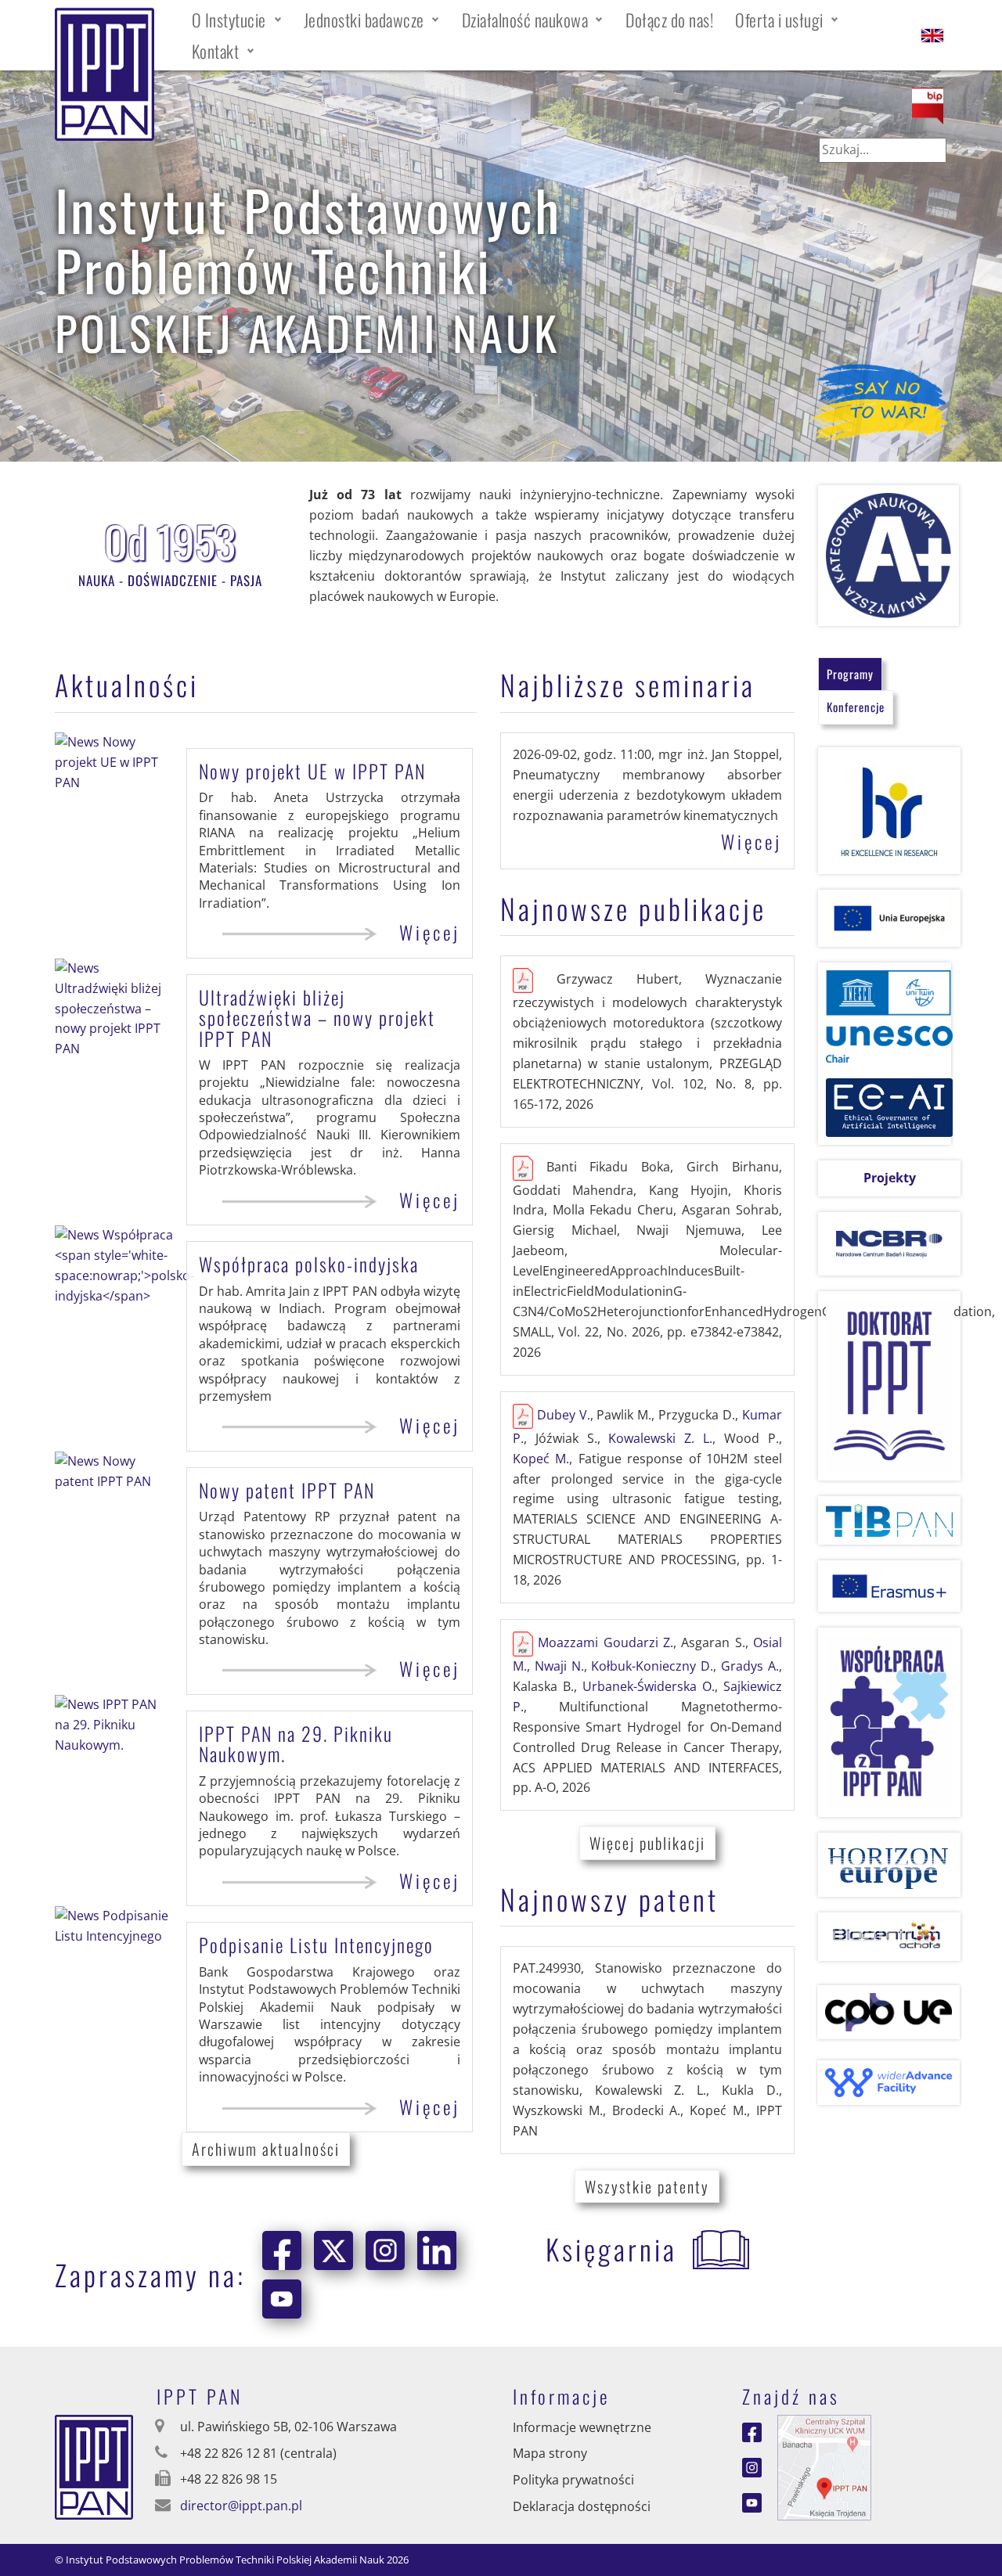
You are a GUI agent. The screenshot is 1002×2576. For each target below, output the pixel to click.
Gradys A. (750, 1666)
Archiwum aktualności (266, 2149)
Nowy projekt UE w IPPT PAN (312, 771)
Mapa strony (550, 2453)
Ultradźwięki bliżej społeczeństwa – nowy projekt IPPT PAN (317, 1018)
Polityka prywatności (573, 2480)
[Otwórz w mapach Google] (824, 2466)
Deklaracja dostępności (582, 2506)
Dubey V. (564, 1415)
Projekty (890, 1178)
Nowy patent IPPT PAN (287, 1490)
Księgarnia (611, 2249)
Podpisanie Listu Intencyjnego (316, 1945)
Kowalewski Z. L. (660, 1438)
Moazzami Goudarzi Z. (606, 1642)
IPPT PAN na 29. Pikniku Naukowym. (296, 1743)
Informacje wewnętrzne (582, 2427)
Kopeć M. (541, 1459)
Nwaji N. (559, 1666)
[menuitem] (237, 20)
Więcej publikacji (647, 1843)
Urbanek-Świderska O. (649, 1686)
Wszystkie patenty (647, 2186)
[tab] (850, 674)
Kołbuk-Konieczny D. (652, 1666)
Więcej (430, 933)
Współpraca (309, 1264)
